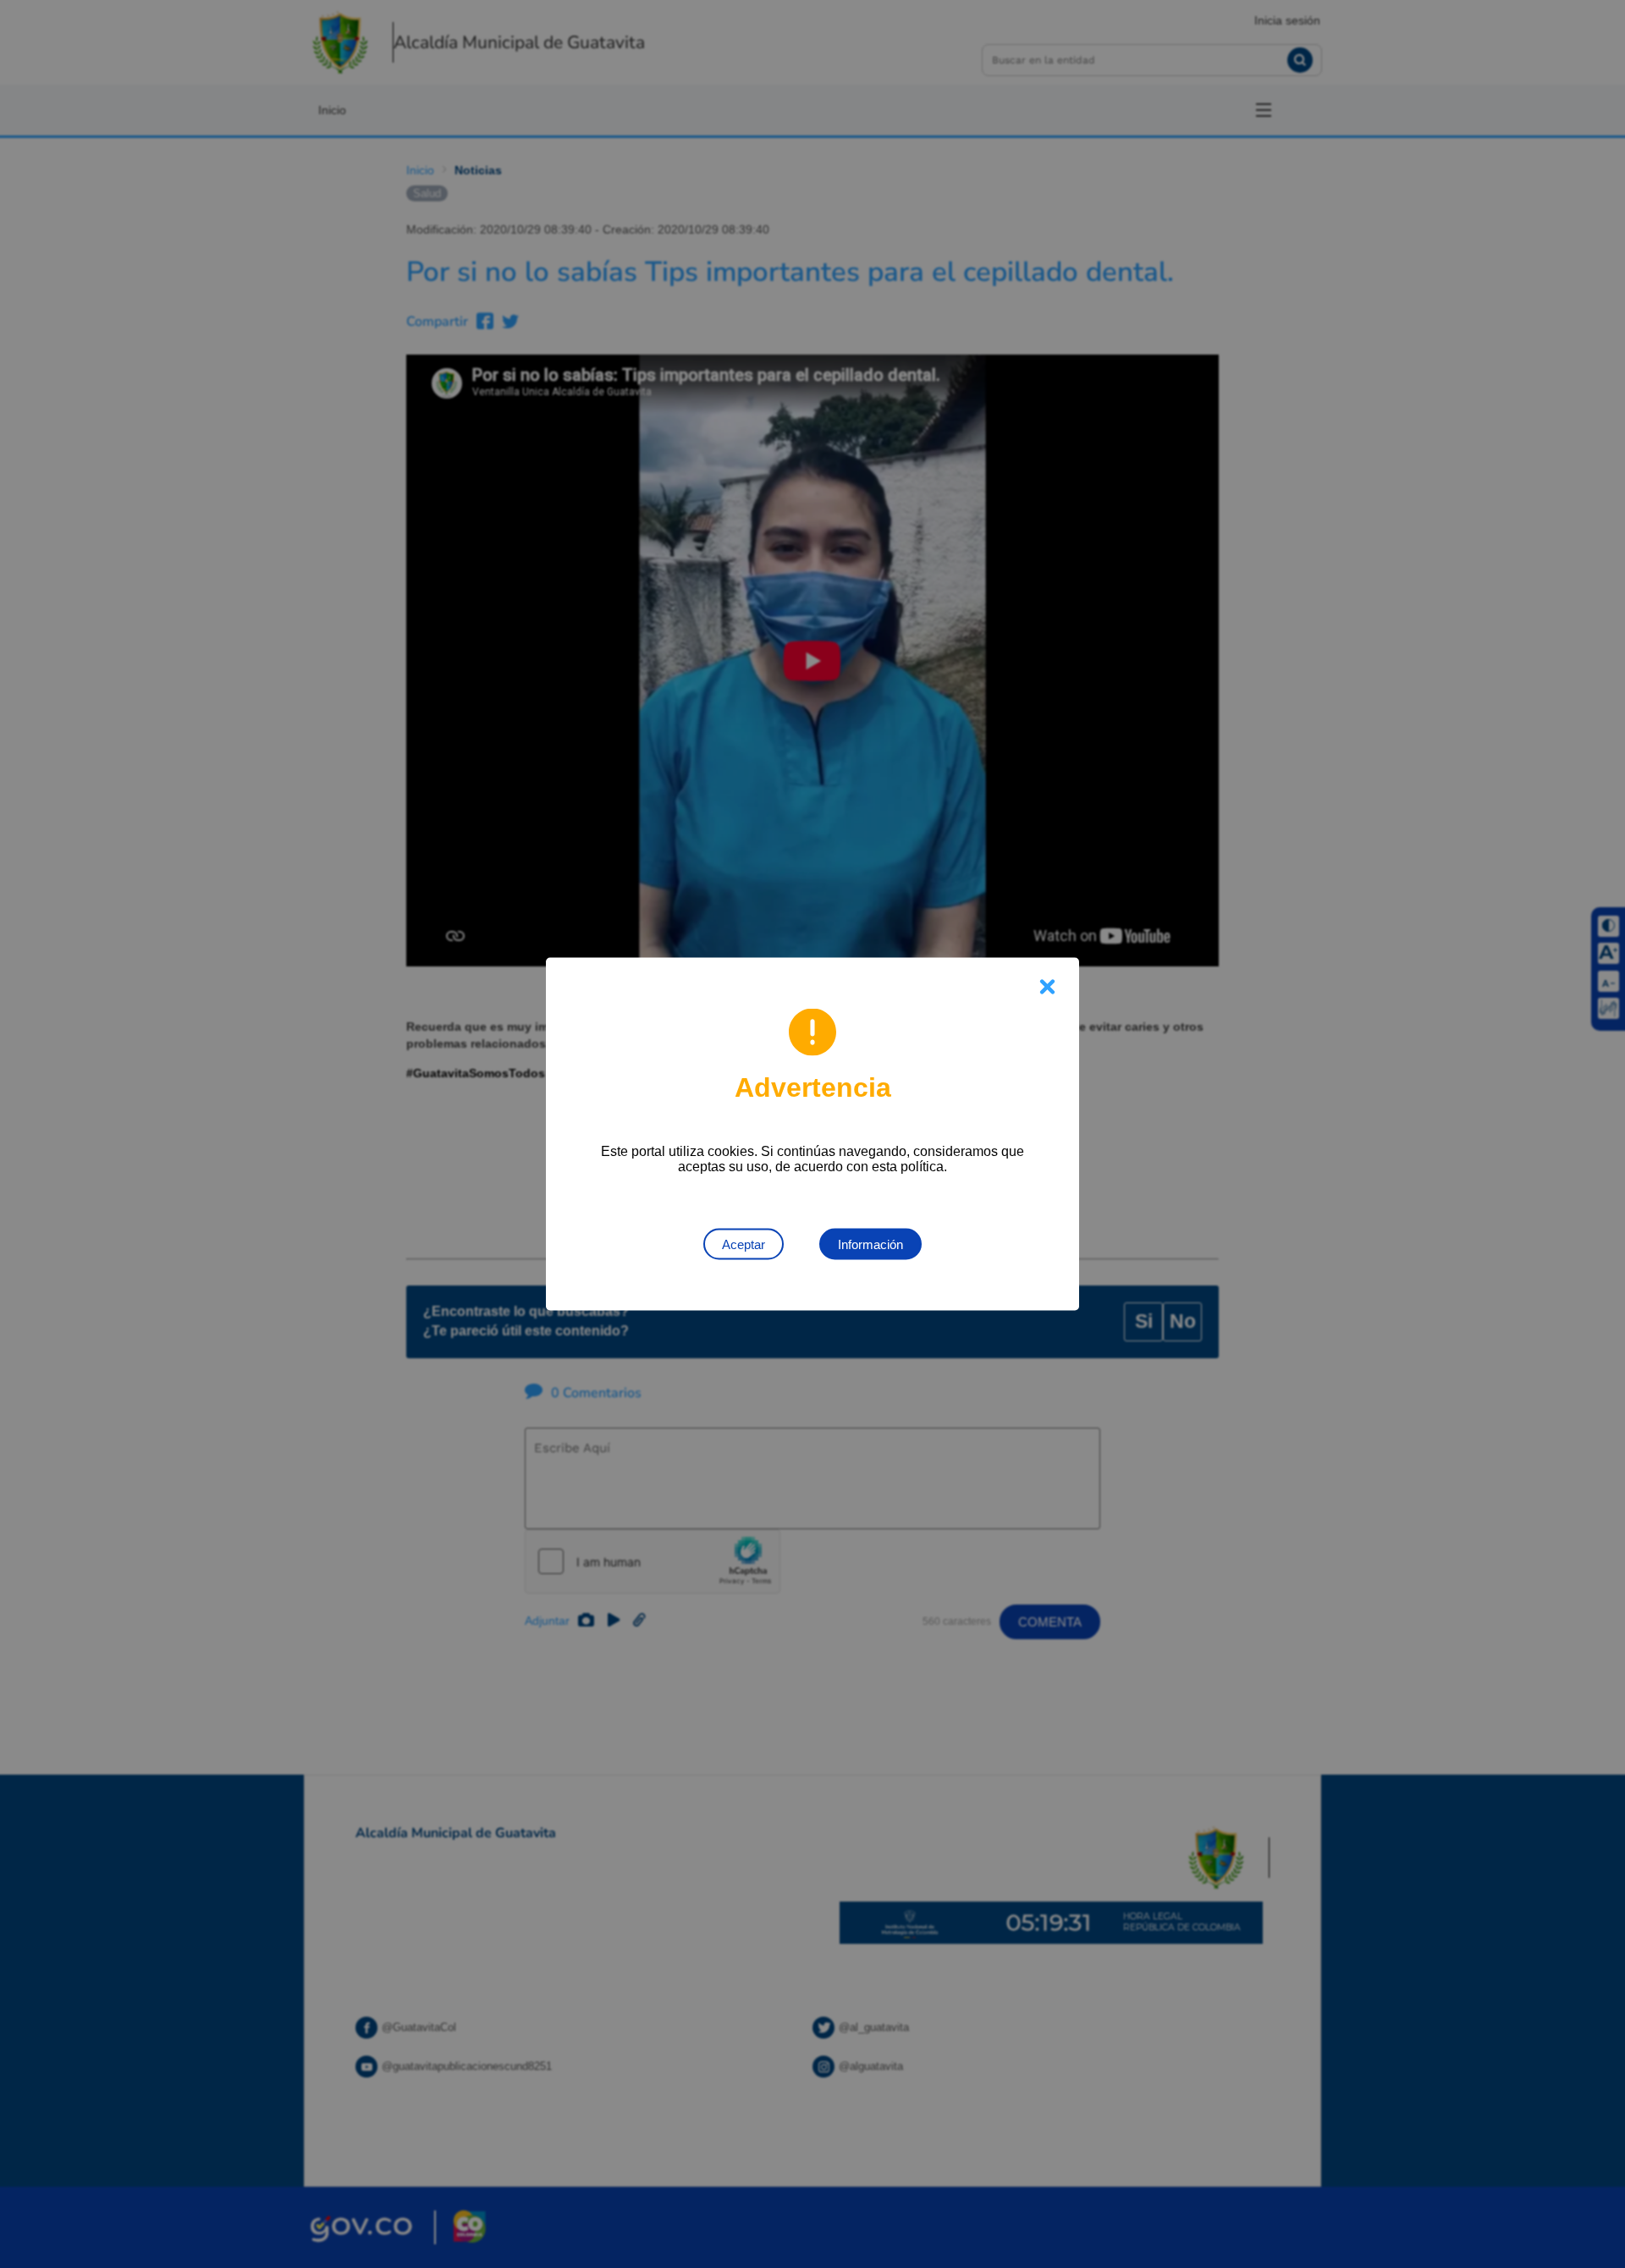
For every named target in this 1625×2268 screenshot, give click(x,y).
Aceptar (744, 1244)
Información (870, 1244)
